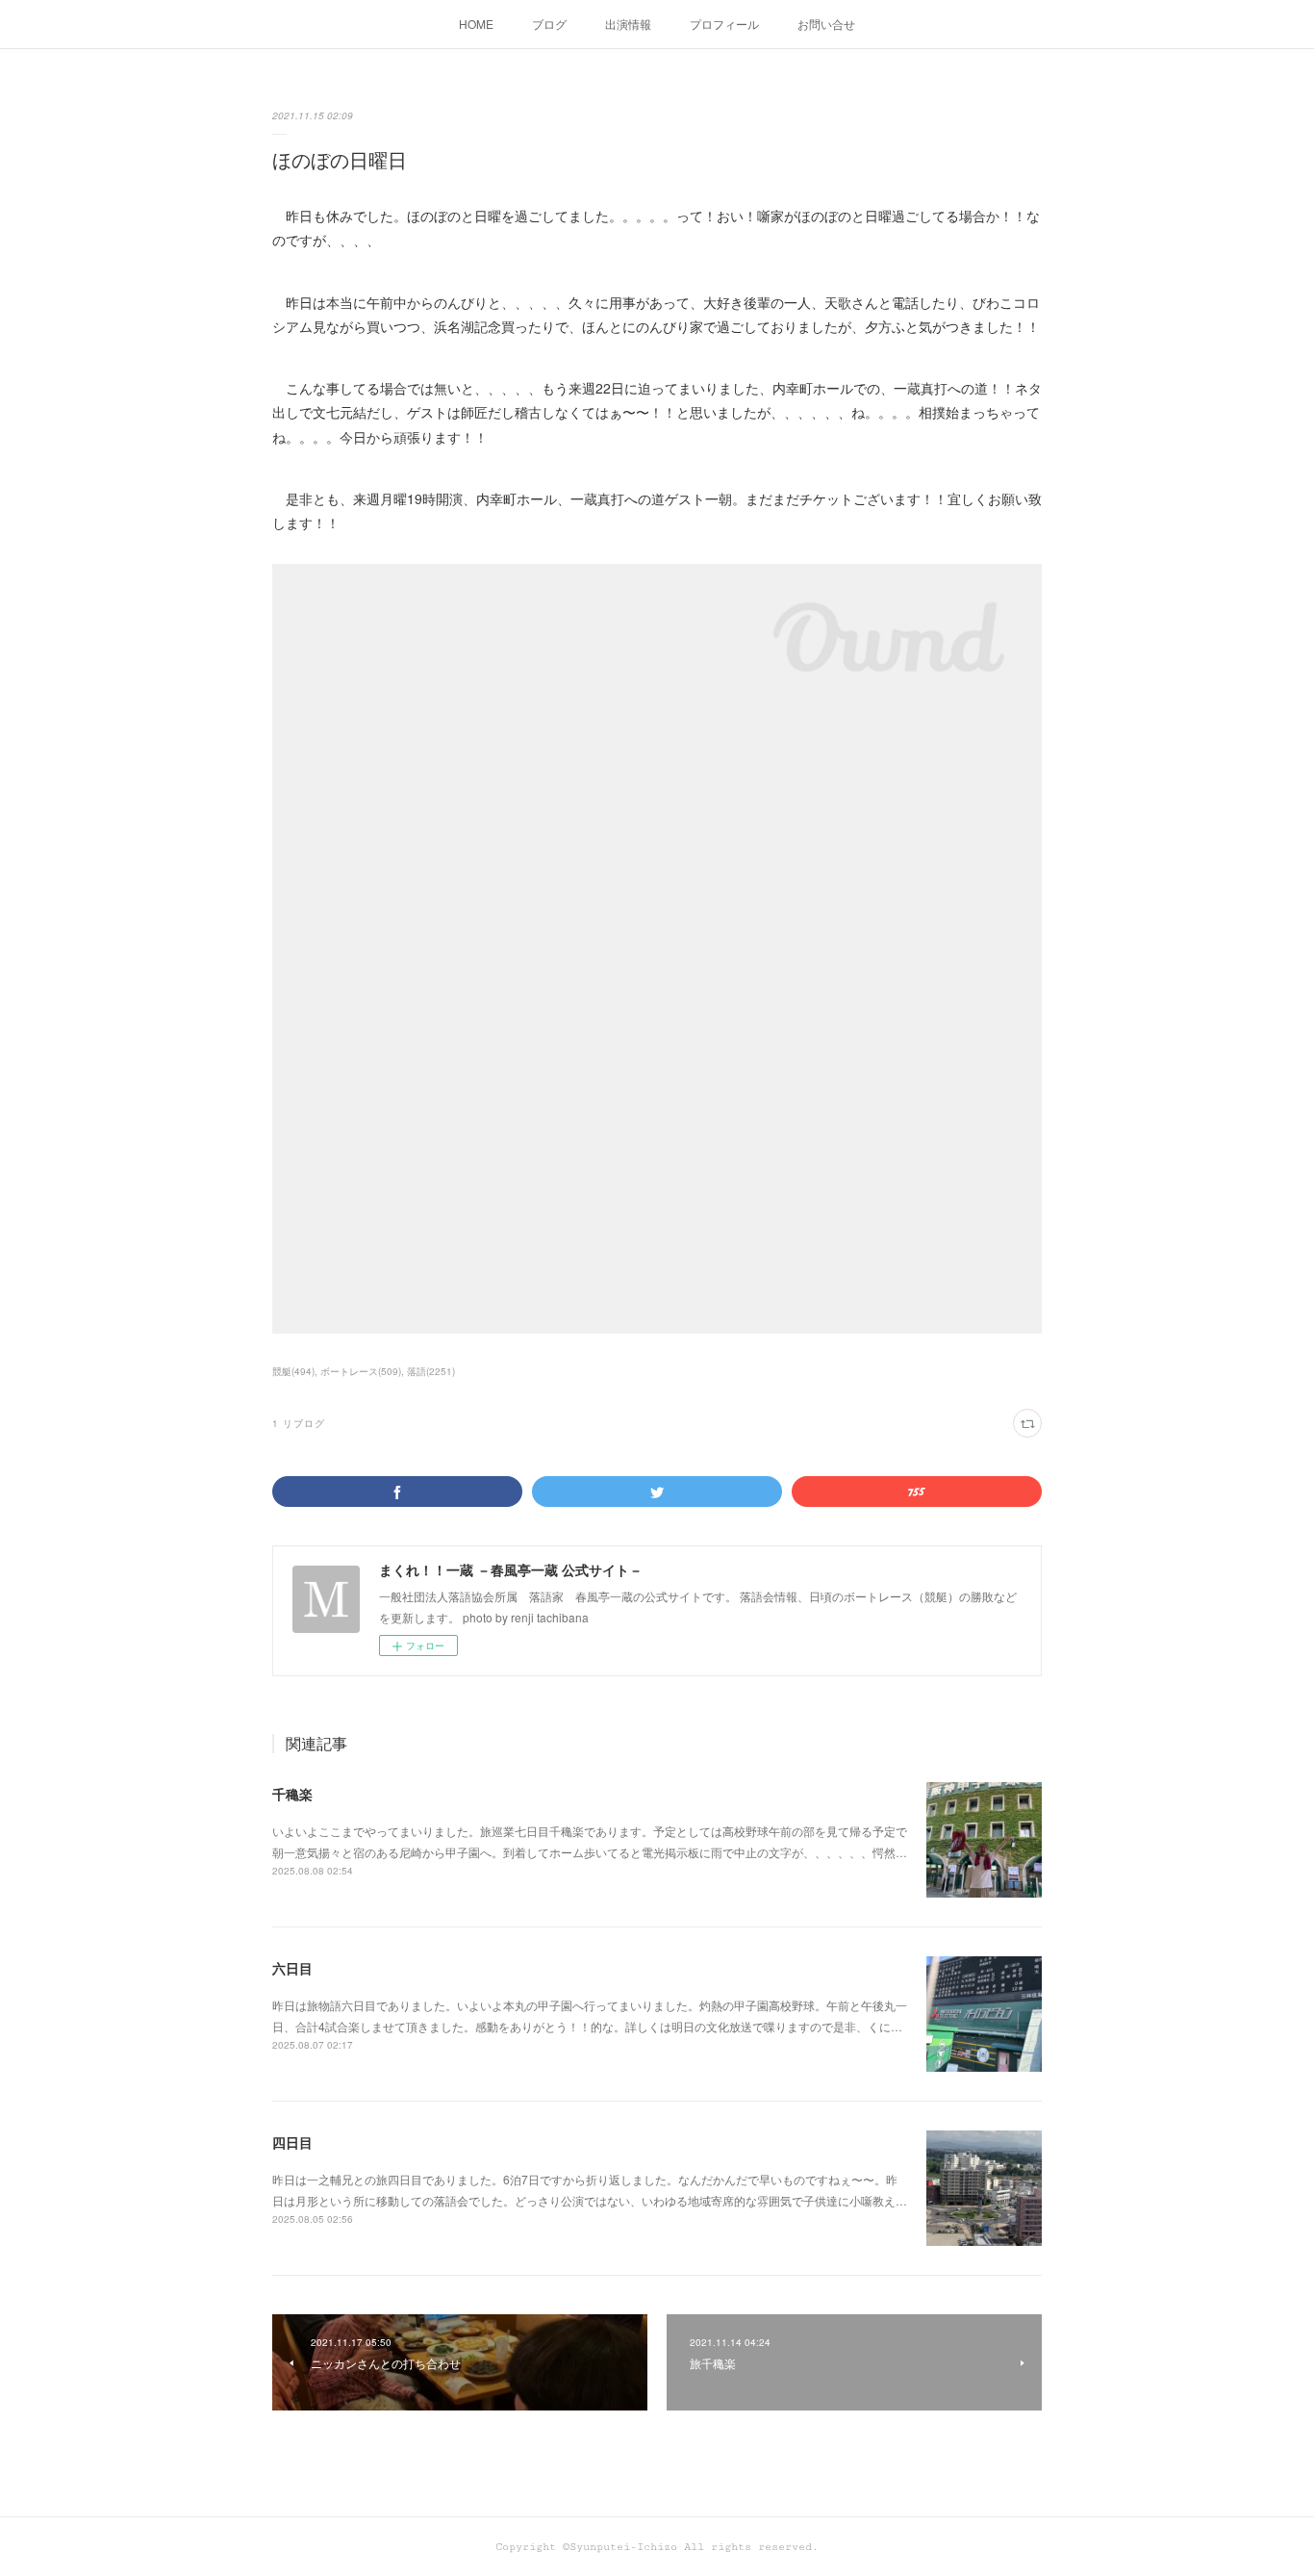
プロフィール (724, 24)
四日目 (292, 2142)
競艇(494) (293, 1371)
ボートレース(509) (361, 1371)
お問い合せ (826, 24)
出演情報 (628, 24)
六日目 (292, 1968)
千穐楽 (292, 1794)
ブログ (549, 24)
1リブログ (299, 1423)
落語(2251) (431, 1371)
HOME (476, 24)
